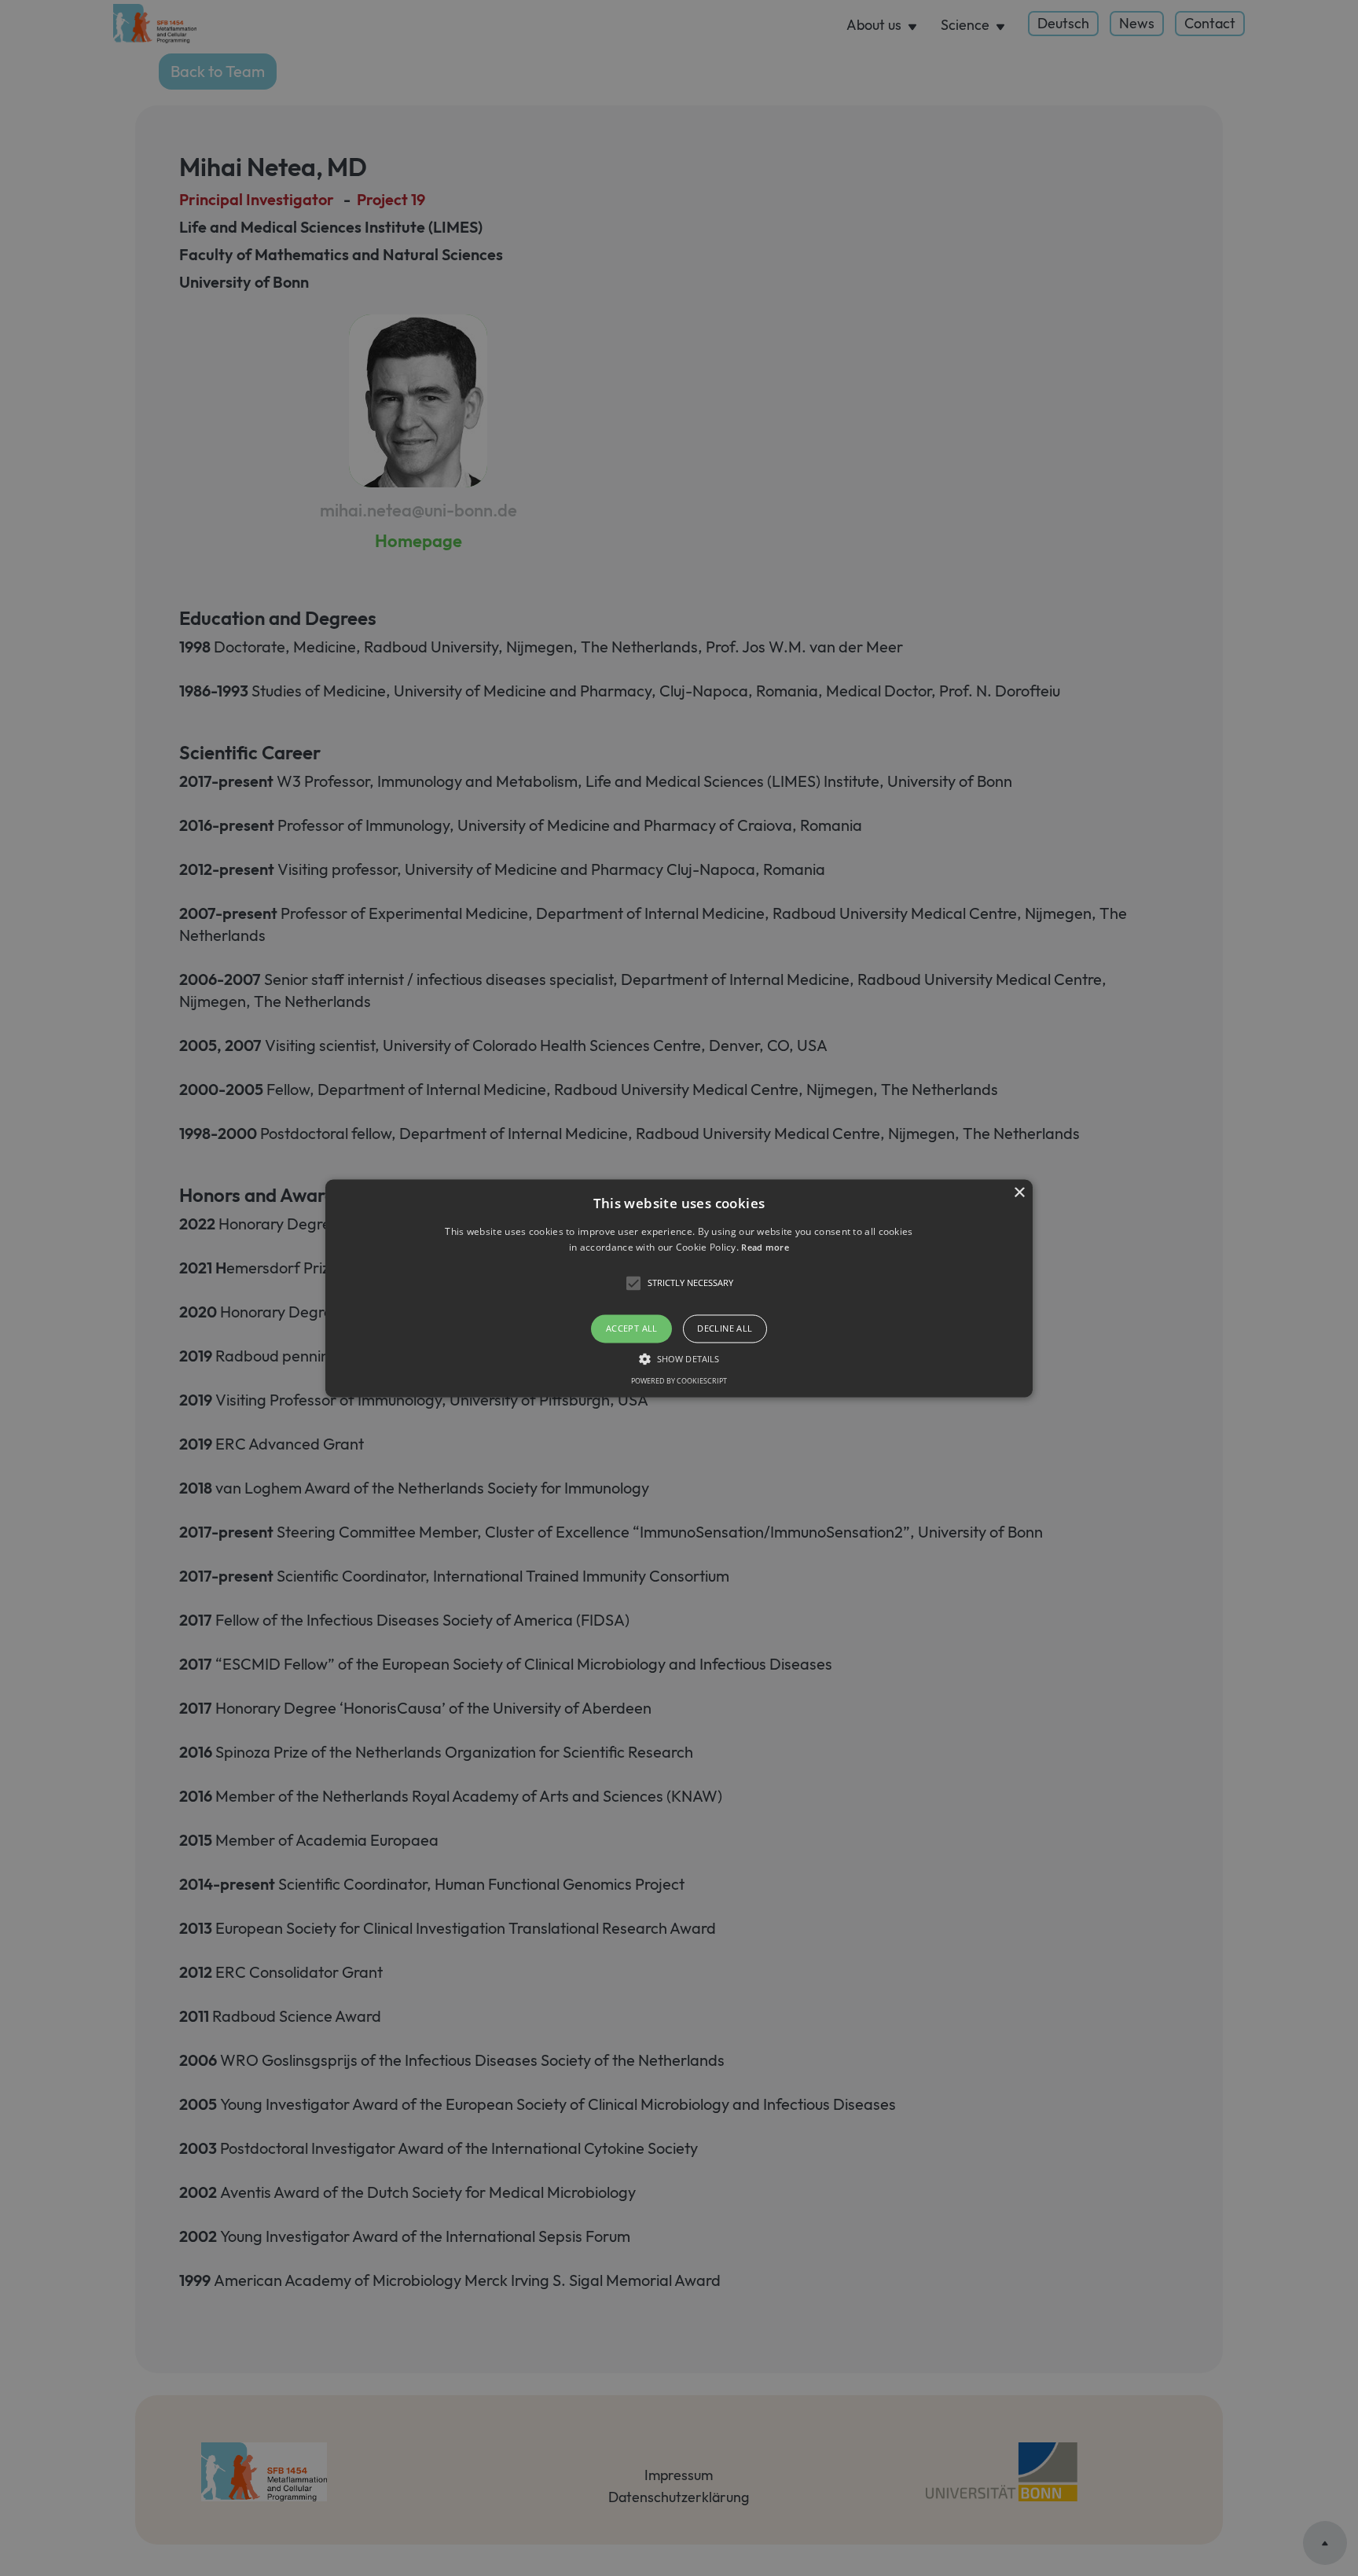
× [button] (1019, 1193)
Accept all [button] (632, 1329)
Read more (765, 1247)
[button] (679, 1288)
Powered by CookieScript (679, 1381)
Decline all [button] (725, 1329)
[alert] (679, 1288)
